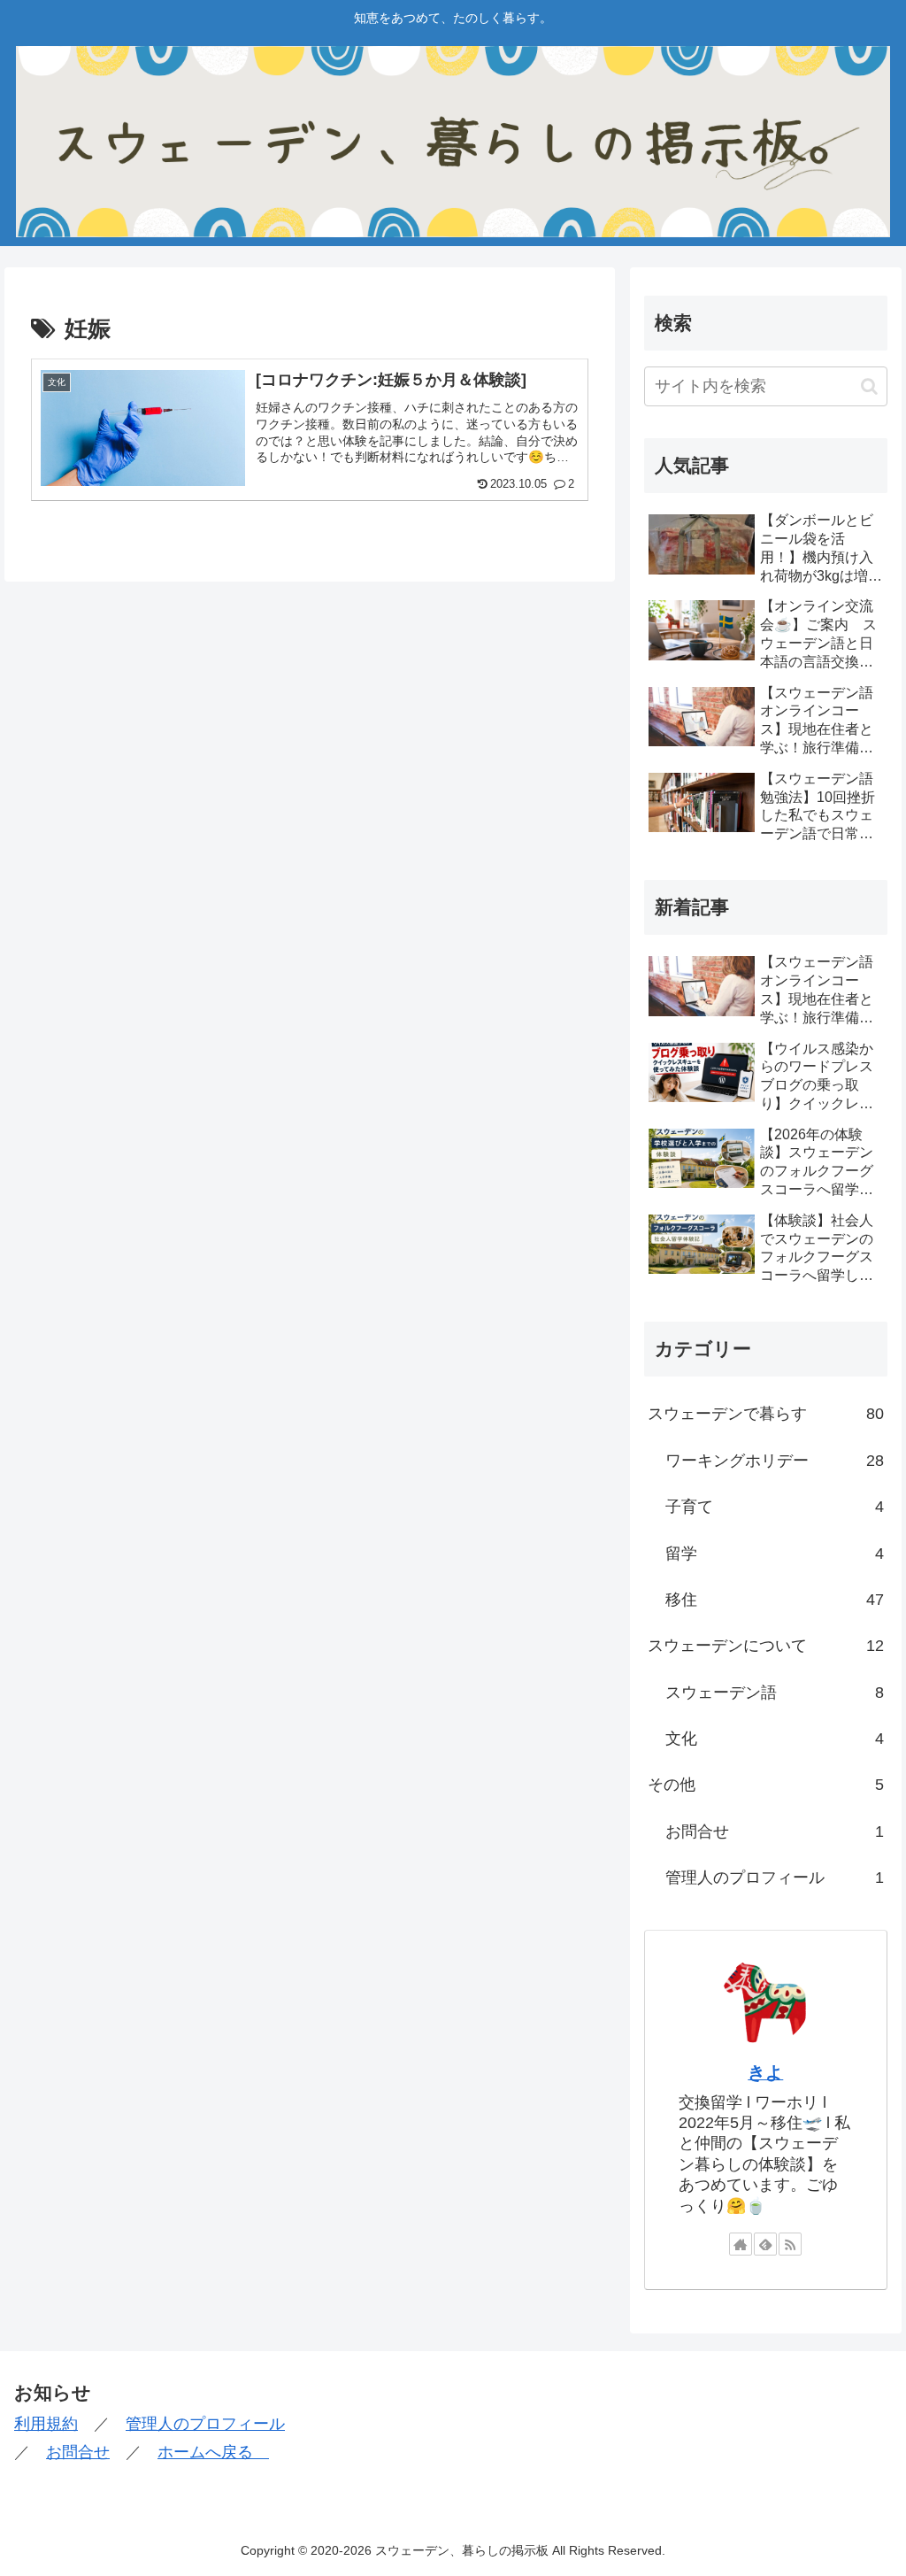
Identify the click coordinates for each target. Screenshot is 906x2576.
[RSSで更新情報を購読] (790, 2244)
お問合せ (78, 2452)
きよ (765, 2072)
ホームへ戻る (213, 2452)
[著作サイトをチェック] (741, 2244)
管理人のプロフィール (205, 2424)
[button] (869, 386)
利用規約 (46, 2424)
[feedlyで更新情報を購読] (765, 2244)
